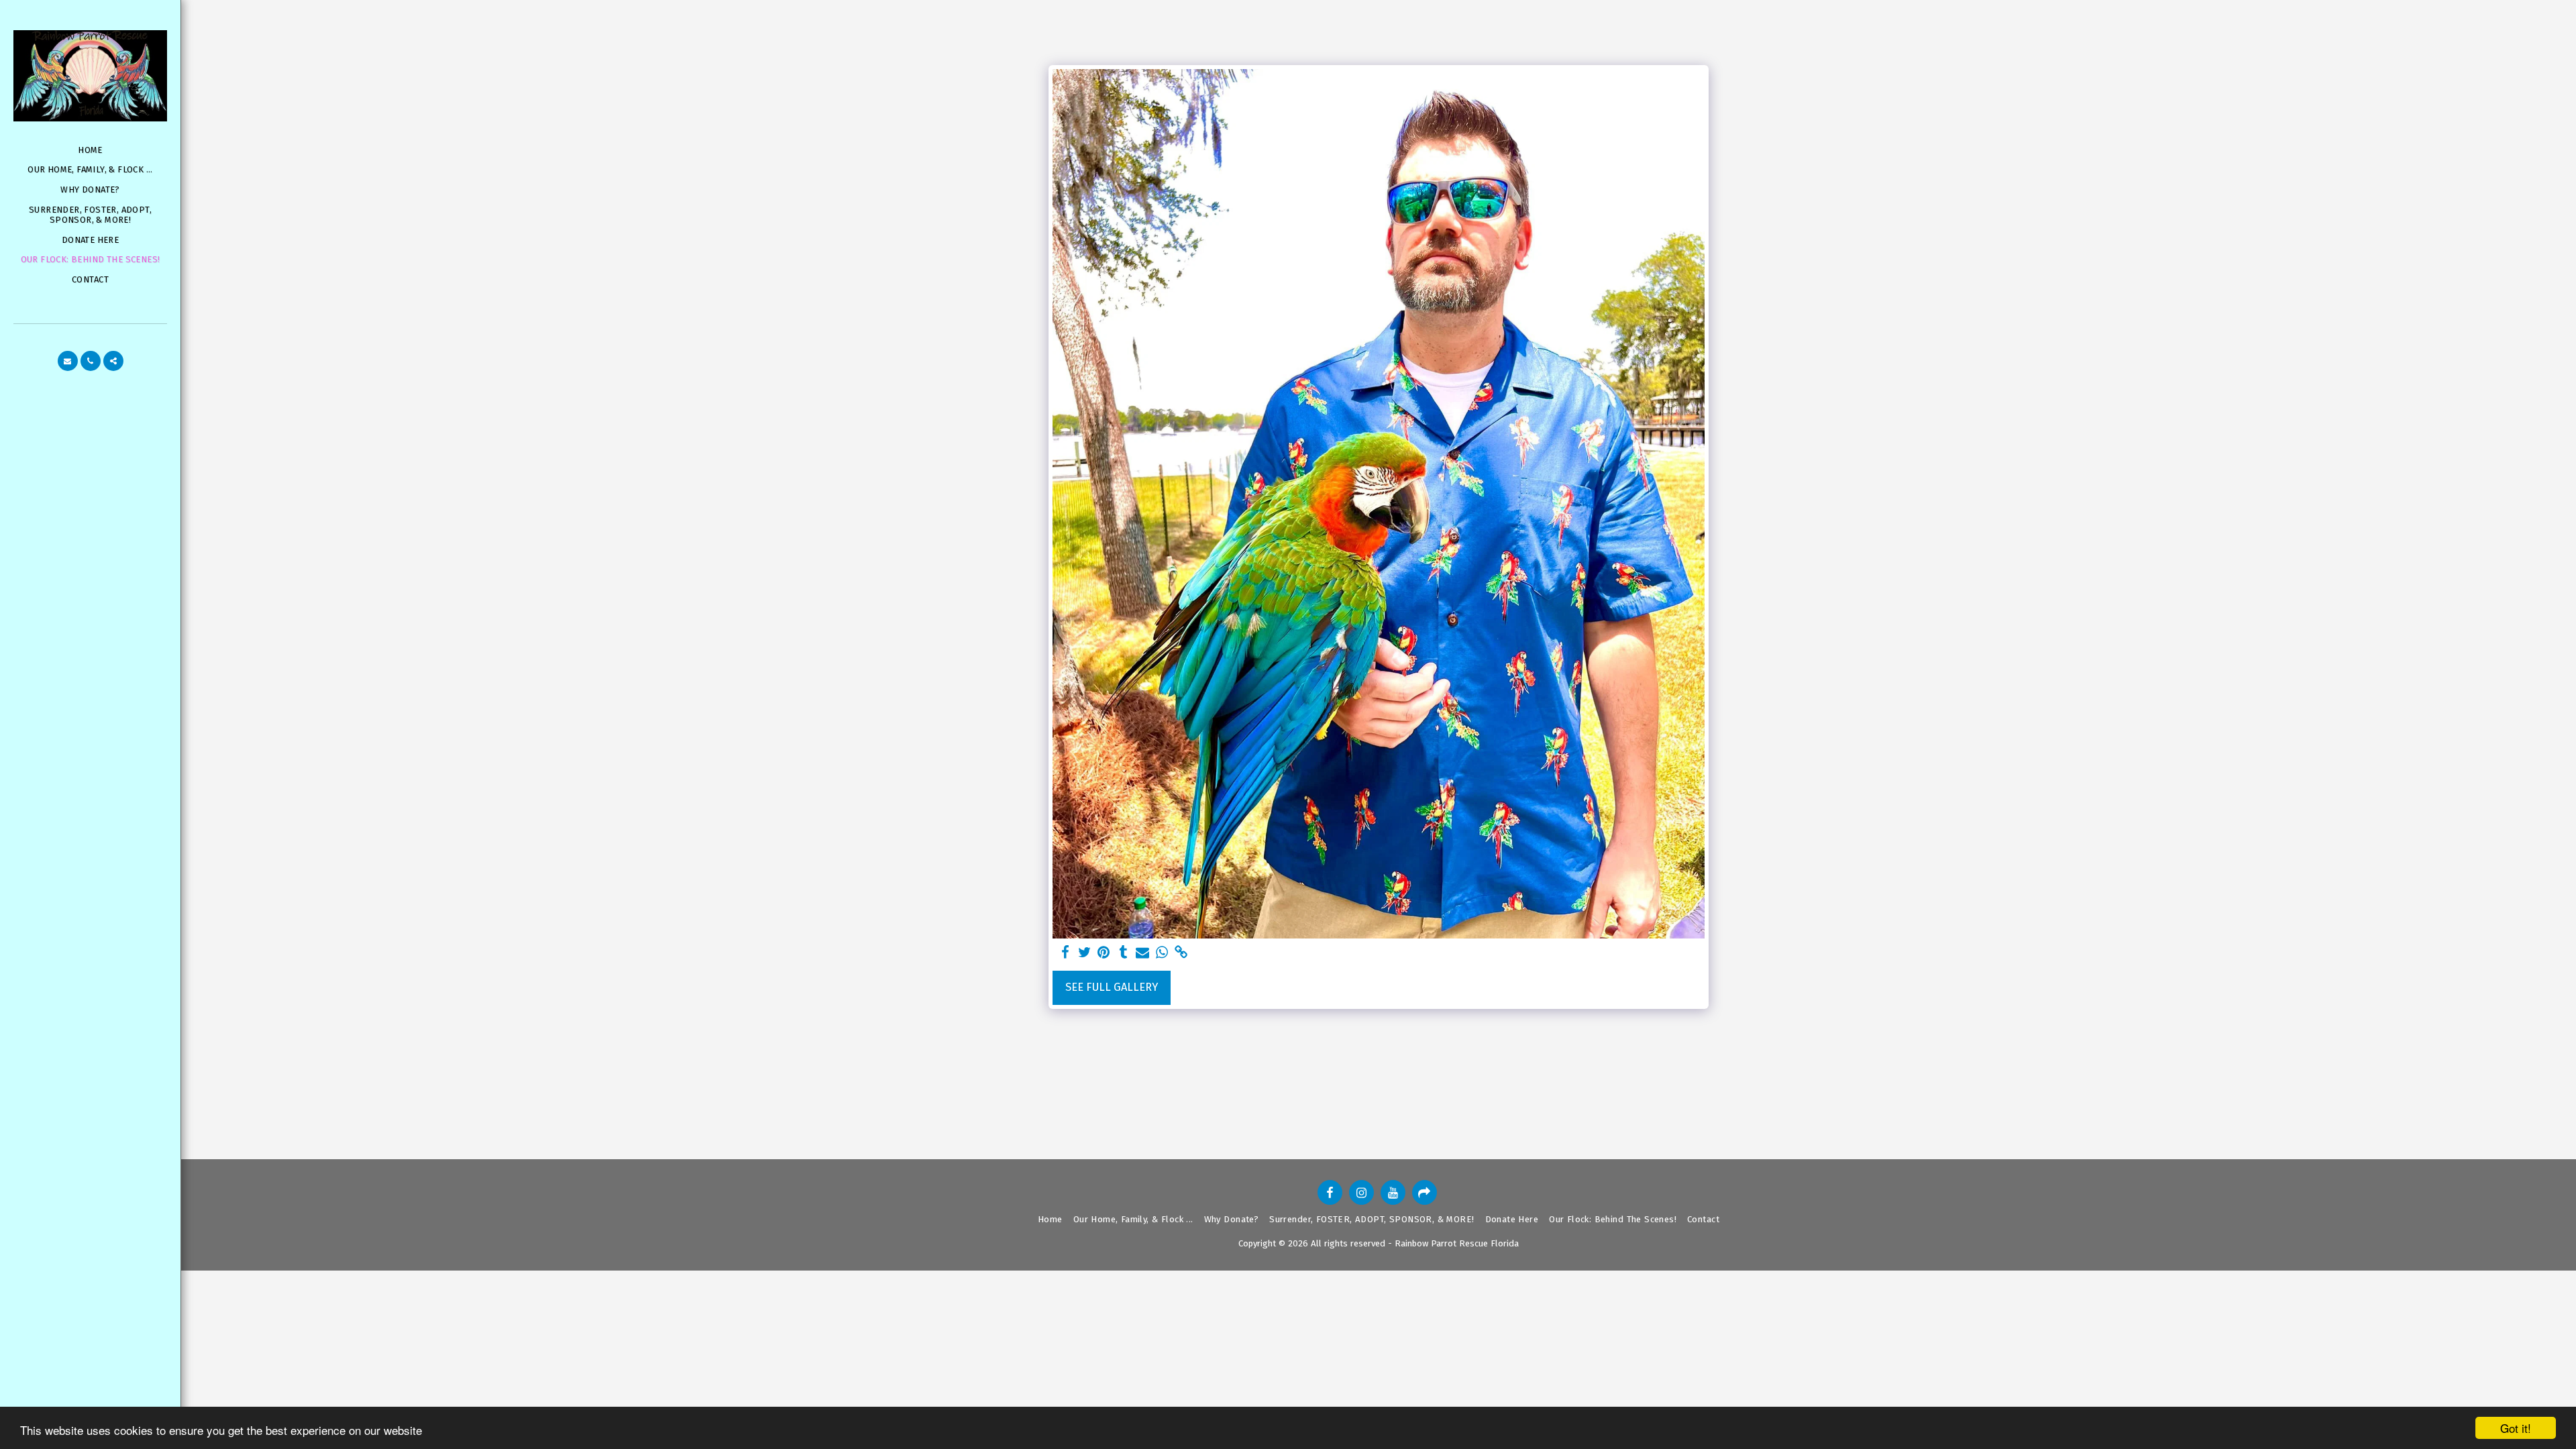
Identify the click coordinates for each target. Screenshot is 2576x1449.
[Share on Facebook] (1065, 953)
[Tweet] (1084, 953)
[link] (1182, 953)
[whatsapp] (1162, 953)
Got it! (2516, 1428)
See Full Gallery (1112, 987)
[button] (68, 361)
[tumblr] (1123, 953)
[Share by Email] (1143, 953)
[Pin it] (1104, 953)
